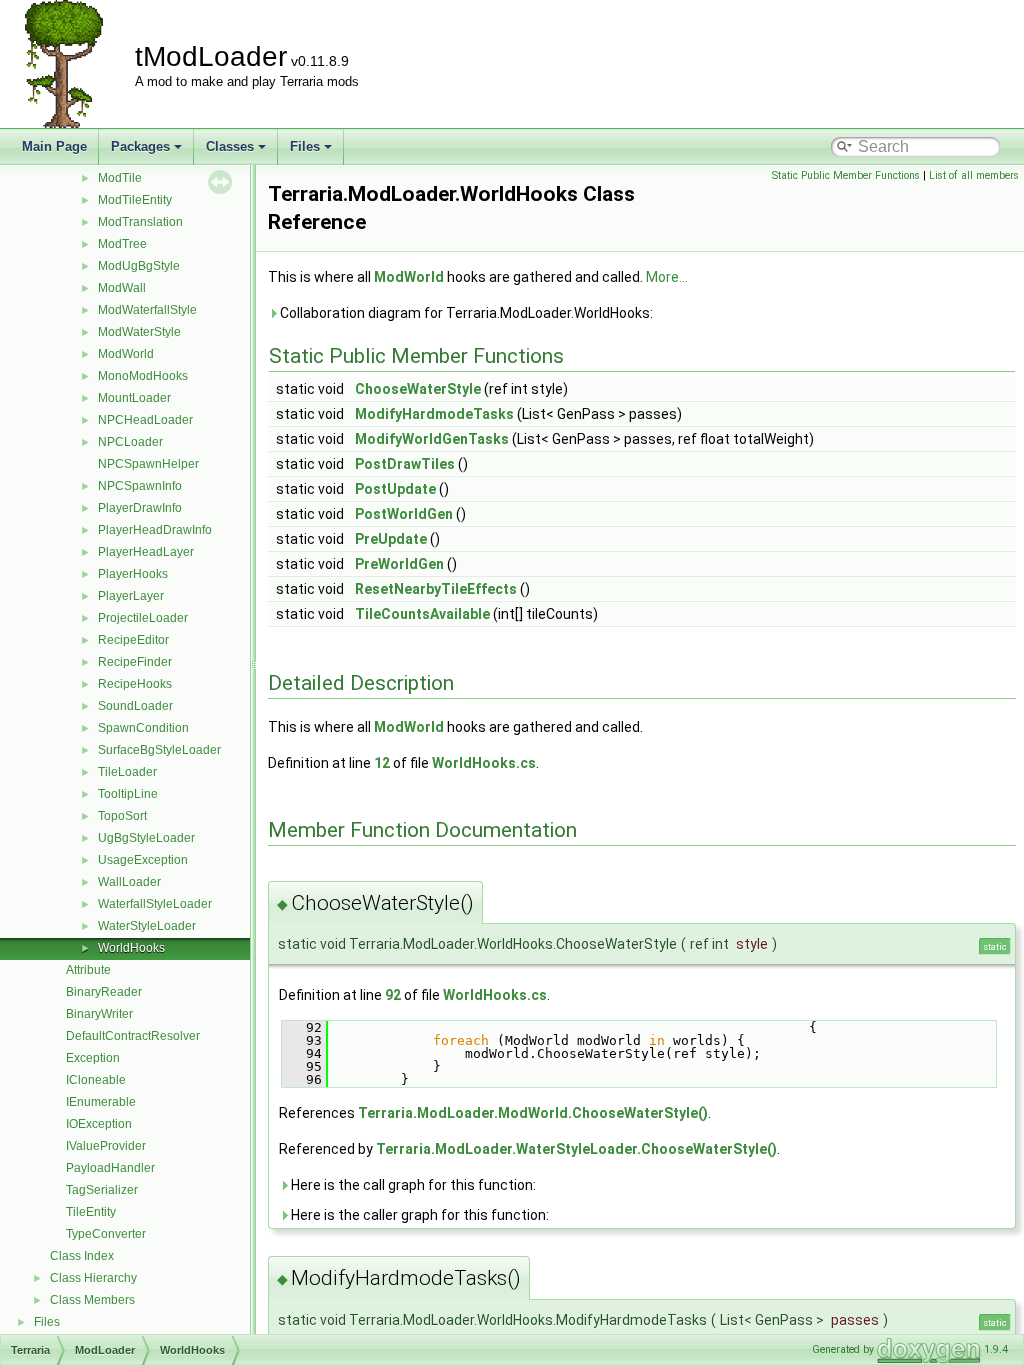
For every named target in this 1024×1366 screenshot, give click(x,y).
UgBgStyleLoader (146, 838)
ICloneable (96, 1080)
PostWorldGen (404, 514)
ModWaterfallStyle (147, 310)
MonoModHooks (143, 376)
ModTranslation (140, 222)
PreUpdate (391, 539)
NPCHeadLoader (145, 420)
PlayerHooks (133, 574)
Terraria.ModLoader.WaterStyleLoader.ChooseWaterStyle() (576, 1149)
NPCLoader (130, 442)
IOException (99, 1124)
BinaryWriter (99, 1014)
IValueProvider (106, 1146)
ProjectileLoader (143, 618)
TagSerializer (102, 1190)
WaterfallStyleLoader (155, 904)
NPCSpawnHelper (148, 464)
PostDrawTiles (405, 464)
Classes (230, 146)
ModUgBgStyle (139, 266)
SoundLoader (135, 706)
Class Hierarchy (93, 1278)
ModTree (122, 244)
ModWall (122, 288)
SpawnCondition (143, 728)
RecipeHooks (135, 684)
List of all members (974, 175)
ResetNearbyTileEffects (436, 589)
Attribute (88, 970)
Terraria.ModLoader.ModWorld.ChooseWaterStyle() (533, 1113)
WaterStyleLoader (147, 926)
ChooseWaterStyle (418, 389)
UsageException (143, 860)
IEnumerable (101, 1102)
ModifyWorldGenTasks (432, 439)
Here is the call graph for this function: (412, 1185)
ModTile (120, 178)
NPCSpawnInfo (140, 486)
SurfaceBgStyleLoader (159, 750)
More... (667, 277)
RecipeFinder (135, 662)
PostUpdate (395, 489)
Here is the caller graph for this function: (418, 1215)
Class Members (92, 1300)
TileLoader (127, 772)
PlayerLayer (131, 596)
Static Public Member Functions (846, 175)
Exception (93, 1058)
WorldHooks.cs (484, 763)
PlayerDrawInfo (140, 508)
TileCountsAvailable (422, 614)
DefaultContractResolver (133, 1036)
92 (393, 995)
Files (305, 146)
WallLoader (129, 882)
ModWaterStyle (139, 332)
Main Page (54, 146)
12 (382, 763)
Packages (140, 146)
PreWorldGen (399, 564)
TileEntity (91, 1212)
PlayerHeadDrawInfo (155, 530)
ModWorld (126, 354)
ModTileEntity (135, 200)
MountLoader (134, 398)
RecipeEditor (133, 640)
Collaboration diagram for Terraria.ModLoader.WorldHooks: (465, 313)
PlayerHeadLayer (146, 552)
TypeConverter (106, 1234)
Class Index (82, 1256)
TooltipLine (128, 794)
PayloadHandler (110, 1168)
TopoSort (122, 816)
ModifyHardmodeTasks (434, 414)
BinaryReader (104, 992)
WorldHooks (131, 948)
